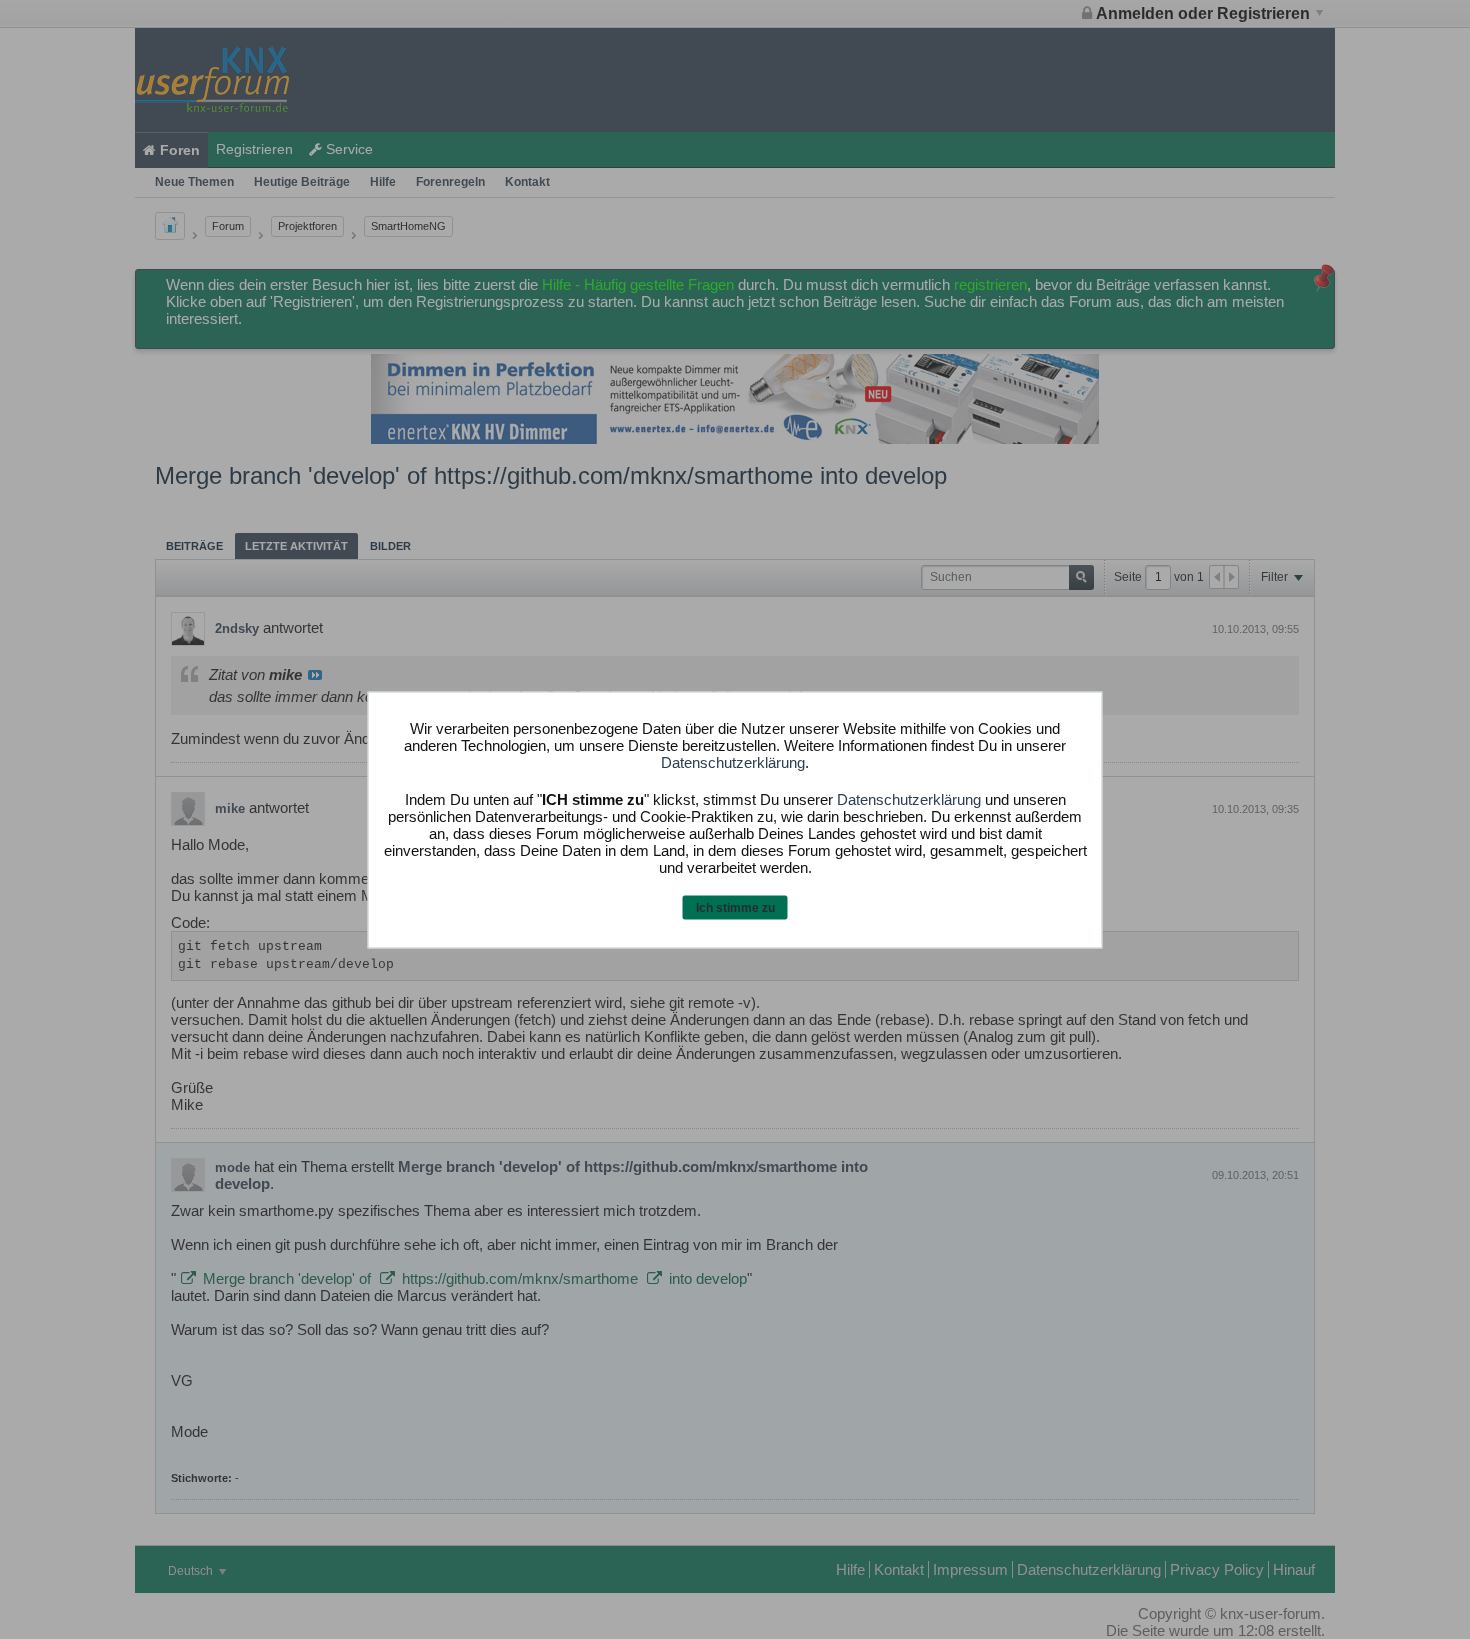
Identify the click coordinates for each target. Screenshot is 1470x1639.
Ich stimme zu (735, 908)
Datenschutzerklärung (733, 762)
